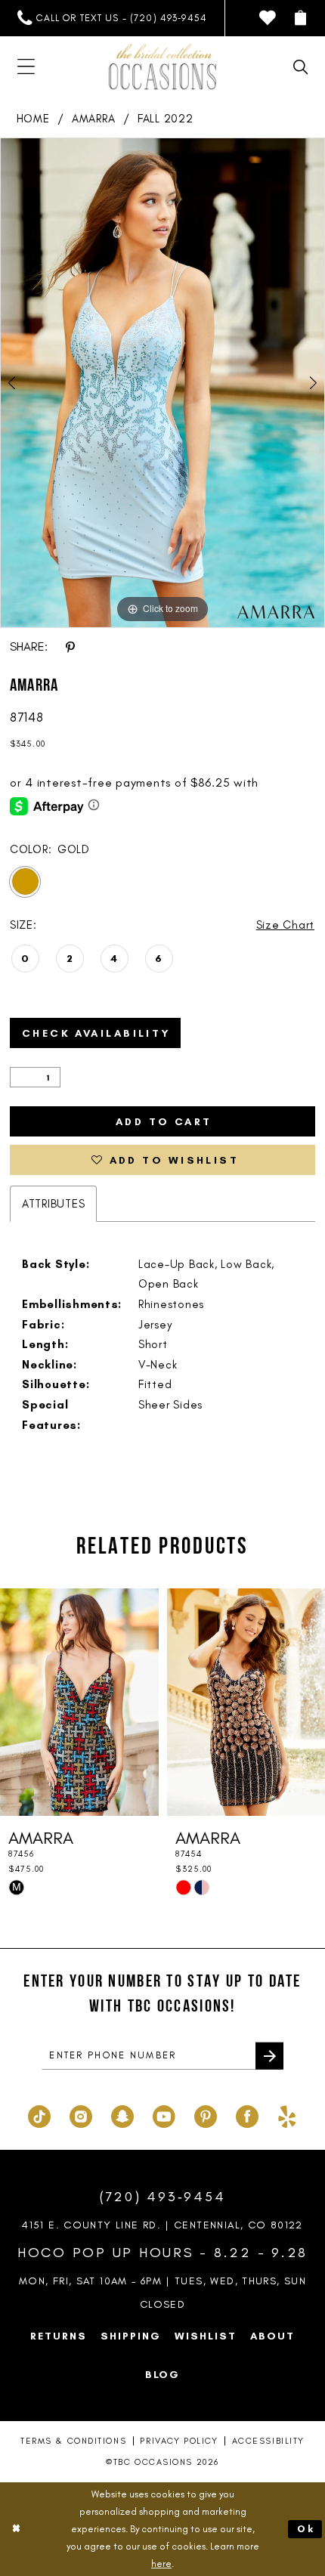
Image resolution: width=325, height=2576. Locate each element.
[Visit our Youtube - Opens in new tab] (164, 2115)
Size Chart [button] (285, 925)
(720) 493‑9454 (163, 2197)
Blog (163, 2374)
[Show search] (301, 67)
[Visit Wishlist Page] (268, 18)
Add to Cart (164, 1121)
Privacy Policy (179, 2441)
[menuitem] (112, 18)
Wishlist (206, 2336)
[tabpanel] (162, 383)
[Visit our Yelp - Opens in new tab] (287, 2115)
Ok (306, 2529)
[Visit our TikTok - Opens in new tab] (39, 2115)
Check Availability (97, 1033)
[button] (301, 18)
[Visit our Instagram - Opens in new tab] (81, 2115)
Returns (59, 2336)
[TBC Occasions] (162, 67)
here (161, 2564)
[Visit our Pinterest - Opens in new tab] (206, 2115)
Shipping (131, 2336)
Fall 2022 (166, 119)
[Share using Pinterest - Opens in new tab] (70, 646)
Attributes (53, 1204)
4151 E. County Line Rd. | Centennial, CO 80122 (162, 2225)
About (272, 2336)
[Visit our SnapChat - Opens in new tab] (122, 2115)
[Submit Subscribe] (269, 2056)
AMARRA (93, 119)
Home (33, 119)
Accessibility (268, 2441)
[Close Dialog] (16, 2529)
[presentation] (79, 1702)
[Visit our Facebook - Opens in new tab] (247, 2115)
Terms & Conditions (73, 2441)
